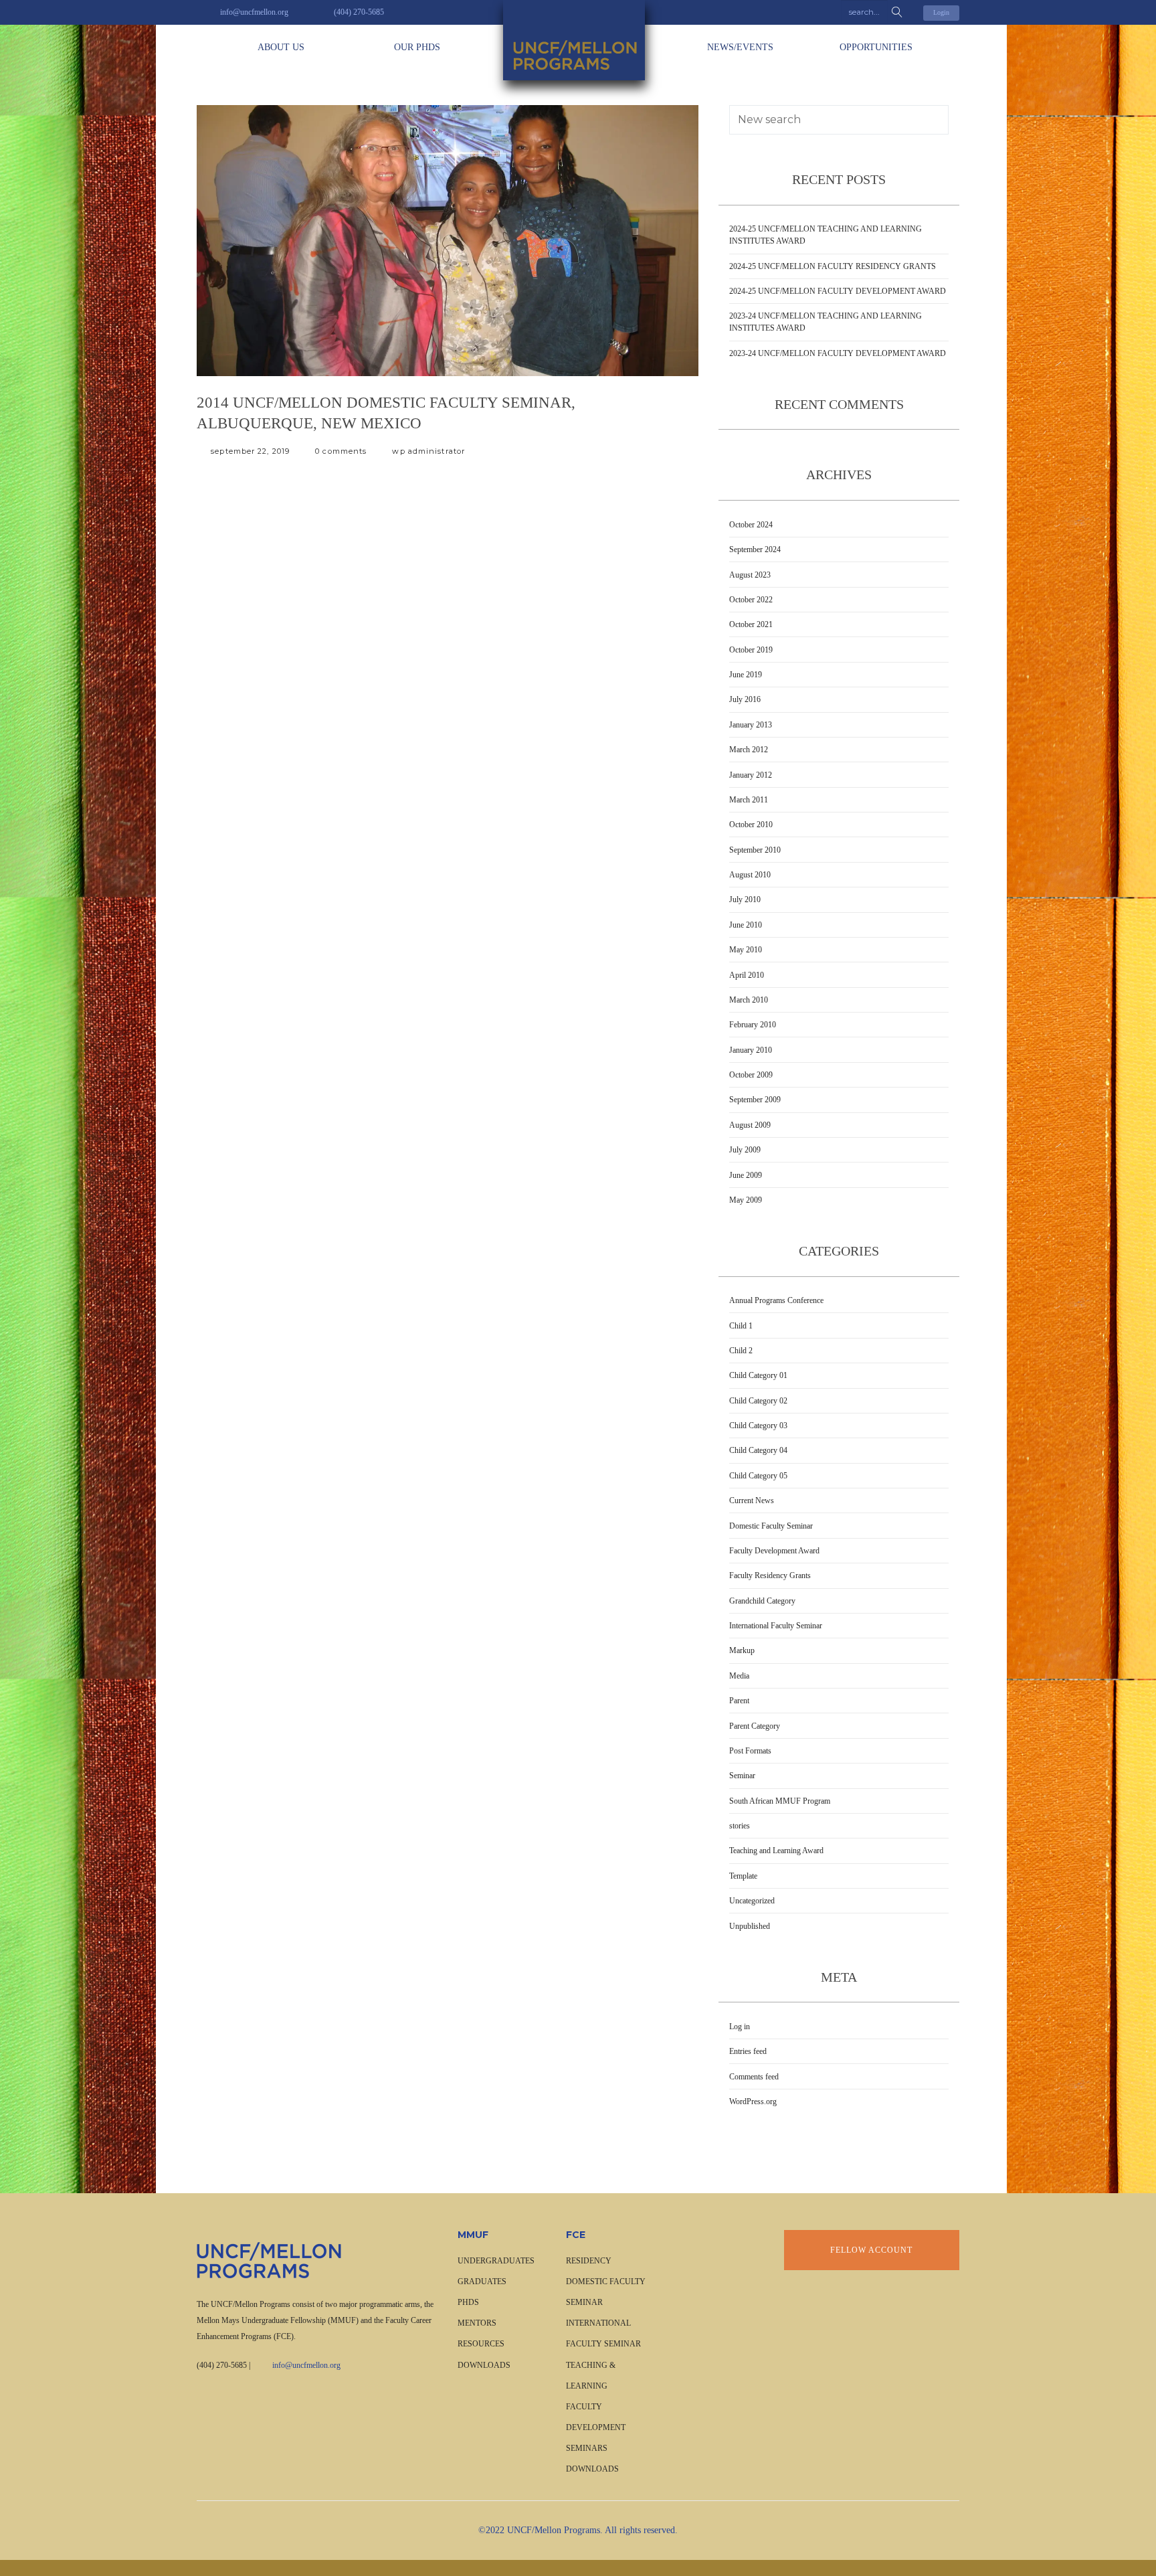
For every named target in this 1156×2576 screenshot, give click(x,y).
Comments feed (754, 2077)
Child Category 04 (758, 1450)
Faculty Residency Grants (770, 1575)
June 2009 (746, 1175)
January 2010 (751, 1050)
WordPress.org (753, 2101)
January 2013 (751, 725)
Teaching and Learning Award (776, 1851)
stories (740, 1826)
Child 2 (741, 1351)
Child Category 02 (758, 1401)
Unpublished (750, 1926)
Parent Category (755, 1726)
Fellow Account (871, 2250)
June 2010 (746, 925)
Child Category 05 (758, 1476)
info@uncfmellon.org (306, 2365)
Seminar (742, 1776)
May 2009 (746, 1200)
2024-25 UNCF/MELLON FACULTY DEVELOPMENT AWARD (838, 291)
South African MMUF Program (780, 1801)
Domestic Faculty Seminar (771, 1526)
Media (739, 1676)
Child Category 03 (758, 1426)
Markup (742, 1650)
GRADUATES (482, 2282)
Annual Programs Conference (776, 1300)
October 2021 (751, 624)
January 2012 (751, 775)
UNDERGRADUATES (496, 2261)
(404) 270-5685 (222, 2365)
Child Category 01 (758, 1375)
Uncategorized (752, 1901)
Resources (481, 2344)
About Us (281, 47)
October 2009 (751, 1075)
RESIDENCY (589, 2261)
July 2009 (745, 1150)
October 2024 (751, 525)
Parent (739, 1701)
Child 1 (741, 1326)
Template (743, 1876)
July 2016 (745, 699)
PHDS (468, 2302)
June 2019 (746, 675)
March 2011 (749, 800)
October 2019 (751, 650)
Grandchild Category (762, 1601)
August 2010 (750, 875)
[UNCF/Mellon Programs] (578, 40)
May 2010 (746, 950)
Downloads (484, 2365)
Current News (752, 1500)
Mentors (477, 2323)
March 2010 (749, 1000)
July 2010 (745, 899)
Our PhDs (417, 47)
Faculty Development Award (774, 1551)
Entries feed (748, 2051)
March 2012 (749, 750)
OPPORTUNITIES (876, 47)
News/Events (740, 47)
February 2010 (753, 1025)
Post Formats (750, 1751)
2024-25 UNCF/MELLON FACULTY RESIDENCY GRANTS (833, 266)
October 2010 (751, 825)
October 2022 (751, 600)
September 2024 (755, 549)
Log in (740, 2027)
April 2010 (747, 975)
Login (941, 12)
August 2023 (750, 575)
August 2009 (750, 1125)
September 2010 (755, 850)
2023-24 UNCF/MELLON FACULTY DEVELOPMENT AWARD (838, 353)
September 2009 (755, 1100)
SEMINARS (587, 2448)
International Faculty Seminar (776, 1626)
